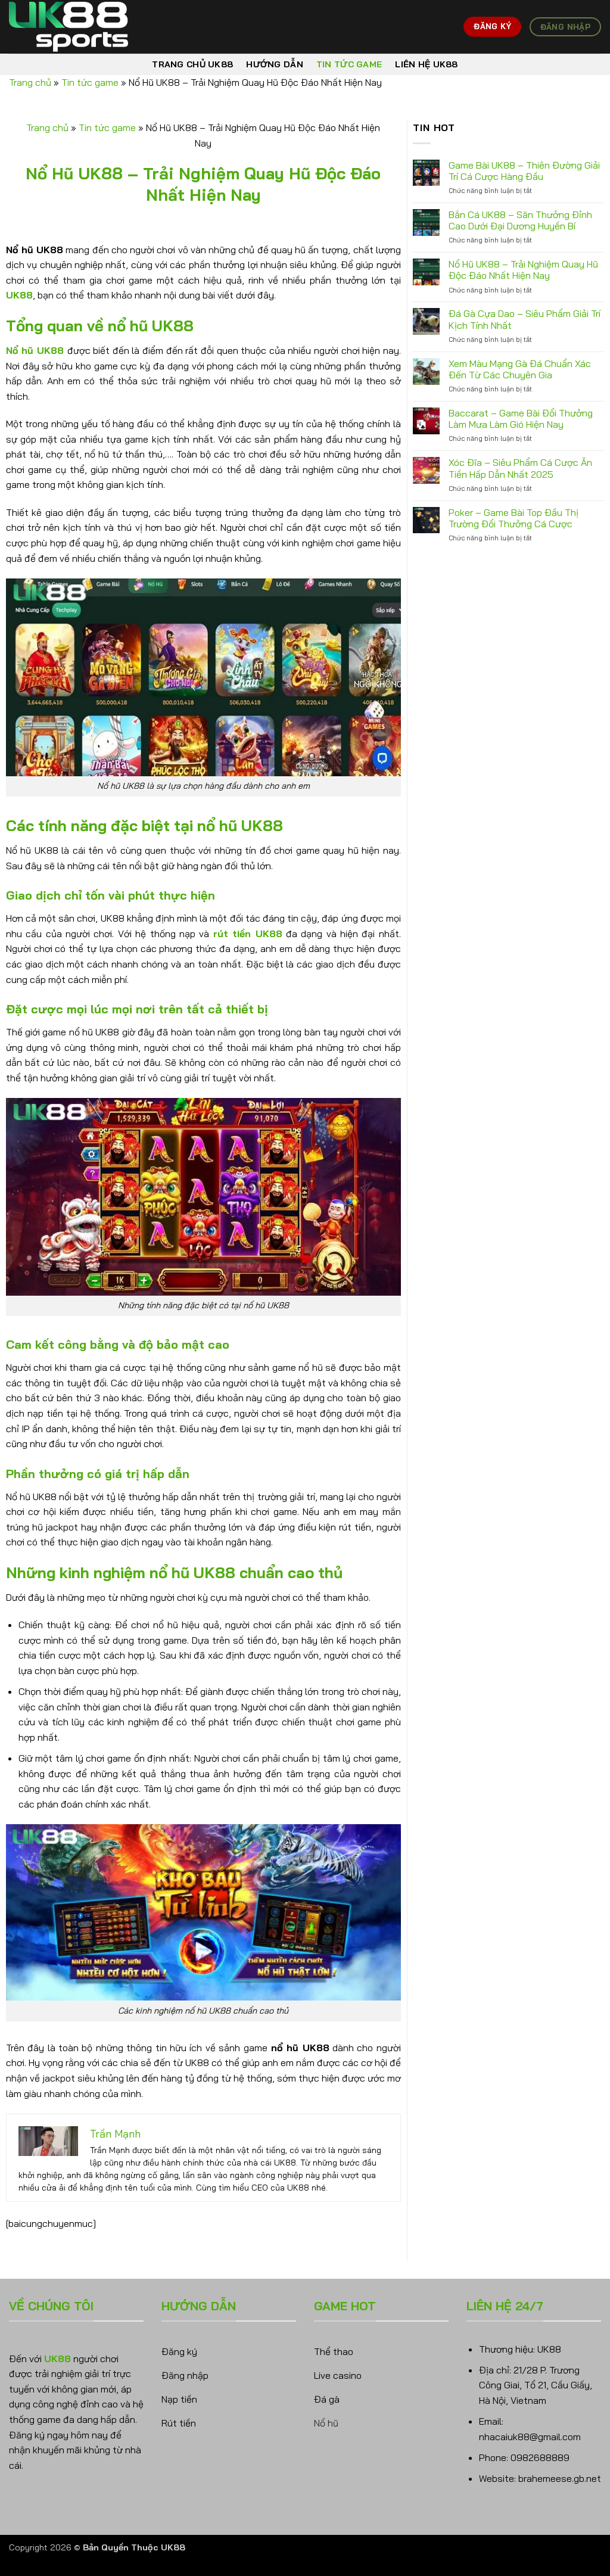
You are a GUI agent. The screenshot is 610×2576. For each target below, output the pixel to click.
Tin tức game (349, 64)
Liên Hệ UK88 (426, 64)
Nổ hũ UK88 (35, 350)
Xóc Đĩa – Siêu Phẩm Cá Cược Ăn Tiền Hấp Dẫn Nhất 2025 (520, 468)
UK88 (19, 295)
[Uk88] (69, 27)
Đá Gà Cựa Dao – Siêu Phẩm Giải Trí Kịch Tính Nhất (525, 319)
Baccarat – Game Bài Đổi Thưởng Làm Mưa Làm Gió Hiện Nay (521, 419)
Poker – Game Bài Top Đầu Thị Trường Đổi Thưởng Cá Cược (513, 518)
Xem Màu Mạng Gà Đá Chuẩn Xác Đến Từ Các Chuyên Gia (520, 369)
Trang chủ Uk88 (192, 64)
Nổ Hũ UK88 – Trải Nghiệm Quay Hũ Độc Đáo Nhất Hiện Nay (523, 270)
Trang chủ (30, 82)
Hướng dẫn (275, 64)
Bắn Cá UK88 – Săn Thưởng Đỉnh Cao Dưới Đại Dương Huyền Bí (520, 220)
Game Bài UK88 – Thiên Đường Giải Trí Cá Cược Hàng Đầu (524, 171)
